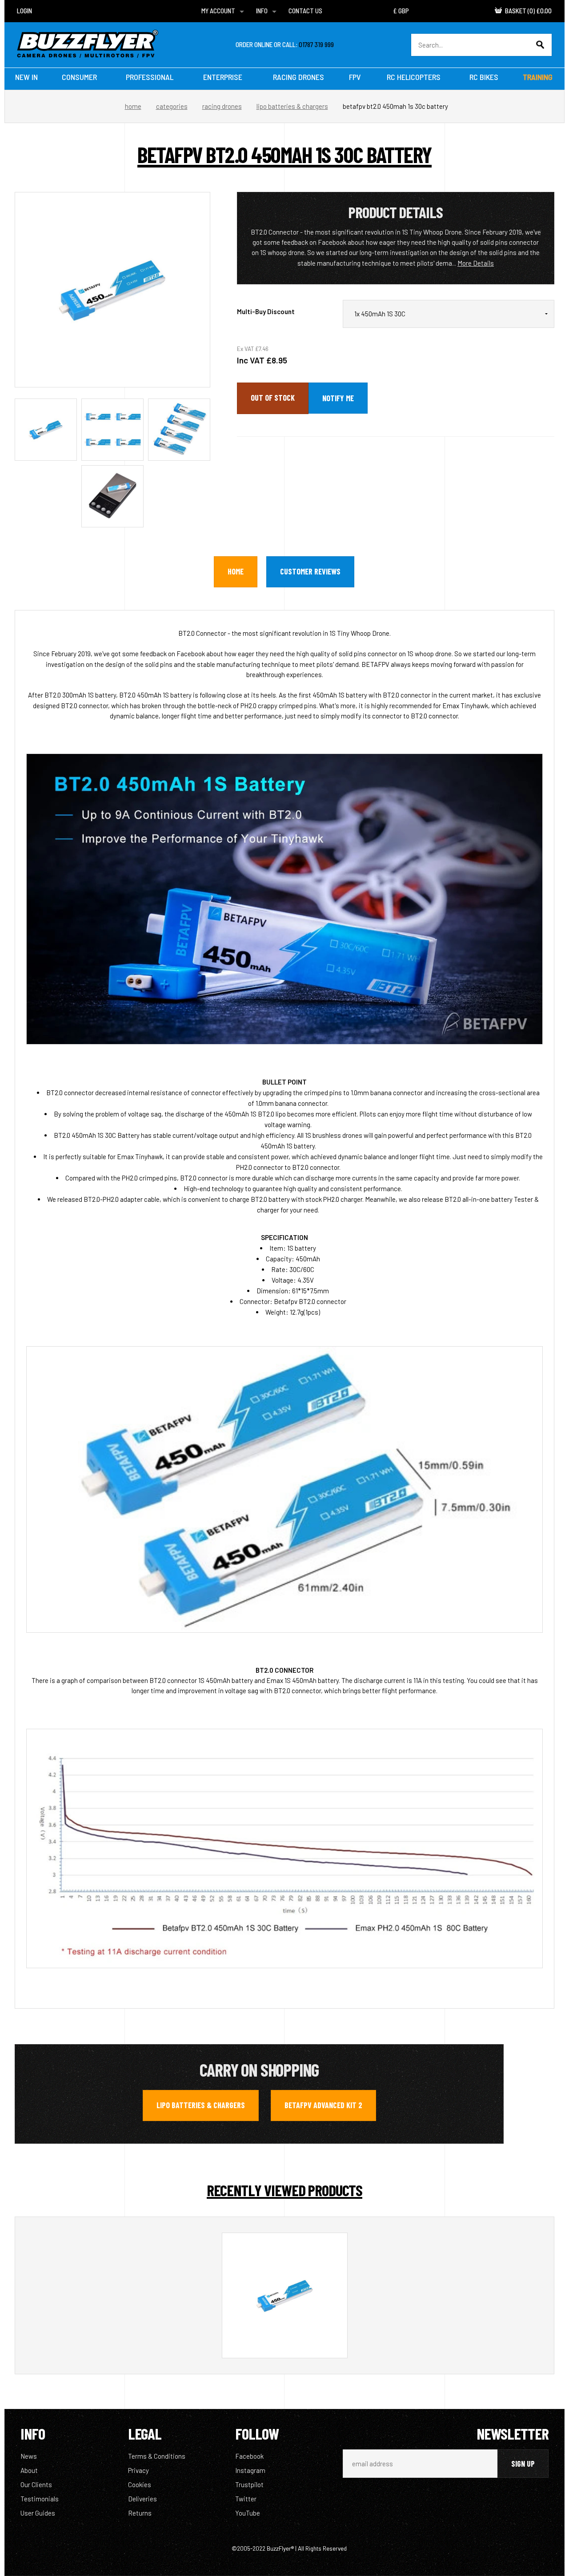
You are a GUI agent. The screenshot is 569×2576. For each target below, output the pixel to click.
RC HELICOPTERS (414, 77)
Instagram (250, 2470)
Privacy (138, 2470)
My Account (218, 11)
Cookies (140, 2484)
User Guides (38, 2513)
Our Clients (36, 2484)
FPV (355, 77)
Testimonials (40, 2499)
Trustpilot (249, 2484)
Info (262, 11)
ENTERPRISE (223, 77)
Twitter (246, 2499)
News (29, 2456)
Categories (172, 106)
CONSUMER (79, 77)
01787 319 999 (316, 44)
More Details (476, 263)
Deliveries (142, 2499)
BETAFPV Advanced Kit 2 (323, 2105)
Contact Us (305, 11)
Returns (140, 2513)
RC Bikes (484, 77)
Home (133, 106)
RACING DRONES (299, 77)
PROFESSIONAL (150, 77)
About (29, 2470)
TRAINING (538, 77)
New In (26, 77)
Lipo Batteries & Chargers (292, 106)
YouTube (248, 2513)
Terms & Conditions (157, 2456)
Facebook (249, 2456)
